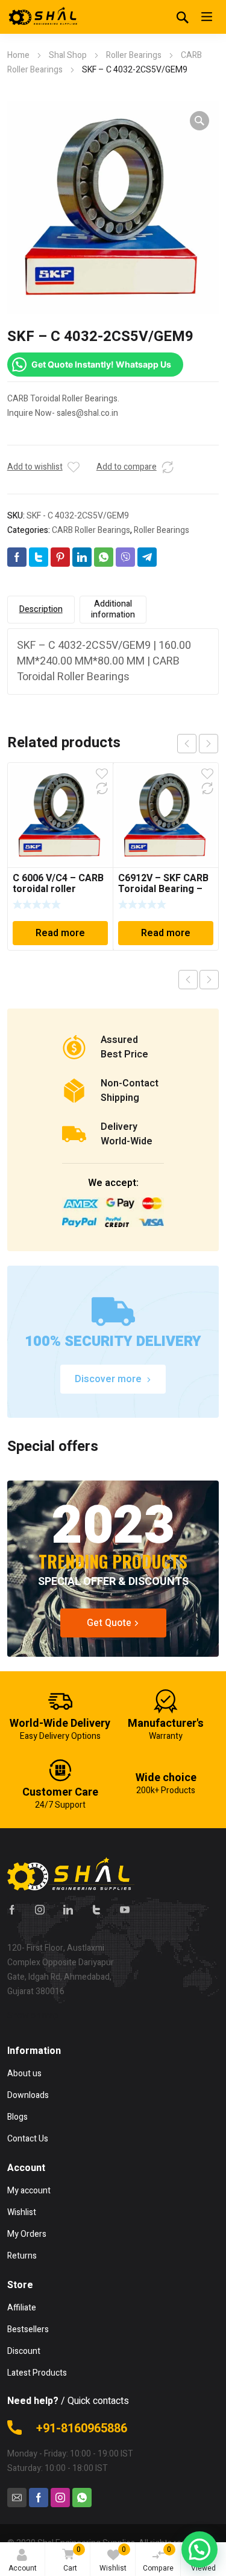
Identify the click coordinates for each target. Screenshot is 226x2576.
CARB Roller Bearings (91, 530)
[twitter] (96, 1910)
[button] (199, 121)
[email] (17, 2498)
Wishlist (113, 2559)
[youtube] (125, 1910)
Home (18, 55)
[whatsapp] (82, 2498)
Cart (72, 2559)
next (209, 744)
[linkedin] (68, 1910)
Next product (209, 980)
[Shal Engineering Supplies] (43, 17)
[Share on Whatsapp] (104, 557)
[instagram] (40, 1910)
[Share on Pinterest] (60, 557)
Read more (60, 933)
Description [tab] (41, 609)
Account (23, 2568)
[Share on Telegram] (147, 557)
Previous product (188, 980)
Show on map (33, 2016)
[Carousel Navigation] (198, 744)
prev (187, 744)
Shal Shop (68, 55)
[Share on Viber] (125, 557)
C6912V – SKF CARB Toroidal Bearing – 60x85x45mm (163, 889)
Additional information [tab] (113, 609)
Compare (158, 2559)
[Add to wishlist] (74, 467)
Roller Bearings (134, 55)
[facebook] (12, 1910)
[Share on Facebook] (17, 557)
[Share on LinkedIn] (82, 557)
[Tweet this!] (39, 557)
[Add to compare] (168, 467)
